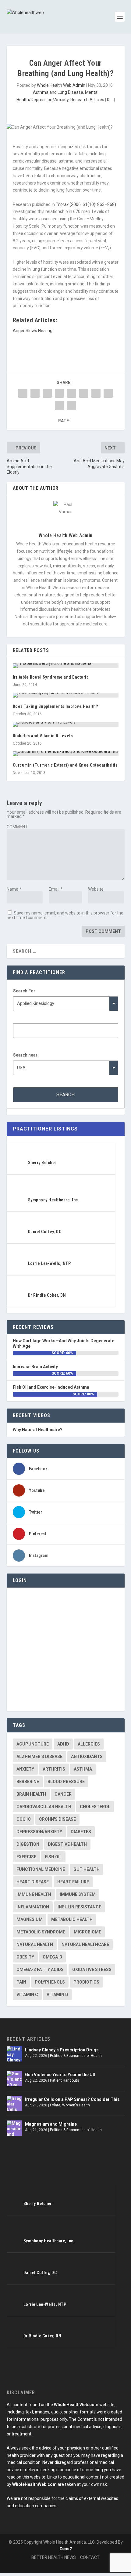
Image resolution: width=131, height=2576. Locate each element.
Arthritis (54, 1769)
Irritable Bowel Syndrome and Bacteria (51, 677)
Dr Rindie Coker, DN (47, 1295)
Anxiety (25, 1769)
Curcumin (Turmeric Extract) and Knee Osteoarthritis (65, 765)
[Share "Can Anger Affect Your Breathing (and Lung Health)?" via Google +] (47, 393)
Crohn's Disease (57, 1819)
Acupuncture (33, 1744)
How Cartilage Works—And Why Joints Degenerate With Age (64, 1343)
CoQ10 (23, 1819)
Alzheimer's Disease (39, 1757)
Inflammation (33, 1907)
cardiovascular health (44, 1807)
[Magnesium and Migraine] (14, 2128)
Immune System (78, 1894)
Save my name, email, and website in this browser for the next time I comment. (65, 915)
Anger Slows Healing (33, 331)
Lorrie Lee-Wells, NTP (50, 1263)
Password (23, 1629)
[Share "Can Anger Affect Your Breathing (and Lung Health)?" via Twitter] (35, 393)
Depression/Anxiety (39, 1832)
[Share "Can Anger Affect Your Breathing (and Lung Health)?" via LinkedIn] (84, 393)
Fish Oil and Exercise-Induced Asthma (51, 1387)
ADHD (63, 1744)
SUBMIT (69, 2544)
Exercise (26, 1857)
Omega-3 (52, 1957)
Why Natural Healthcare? (38, 1430)
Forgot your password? (65, 1692)
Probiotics (86, 1982)
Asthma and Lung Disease (58, 92)
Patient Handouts (65, 2080)
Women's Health (76, 2105)
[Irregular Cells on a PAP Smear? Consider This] (14, 2103)
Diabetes (81, 1832)
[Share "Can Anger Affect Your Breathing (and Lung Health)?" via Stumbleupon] (108, 393)
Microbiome (87, 1932)
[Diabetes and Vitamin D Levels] (66, 724)
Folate (55, 2105)
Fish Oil (53, 1857)
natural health (35, 1944)
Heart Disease (33, 1882)
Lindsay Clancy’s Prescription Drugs (62, 2050)
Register (93, 1674)
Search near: (26, 1055)
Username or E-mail (34, 1602)
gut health (87, 1869)
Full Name (39, 2523)
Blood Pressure (66, 1782)
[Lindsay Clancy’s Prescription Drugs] (14, 2054)
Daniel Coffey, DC (45, 1232)
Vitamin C (27, 1995)
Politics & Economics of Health (76, 2056)
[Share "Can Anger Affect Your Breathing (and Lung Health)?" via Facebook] (23, 393)
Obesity (25, 1957)
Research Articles (87, 100)
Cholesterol (95, 1807)
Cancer (63, 1794)
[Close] (28, 2475)
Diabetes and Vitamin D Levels (43, 736)
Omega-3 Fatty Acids (40, 1970)
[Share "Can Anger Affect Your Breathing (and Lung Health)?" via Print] (72, 405)
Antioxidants (87, 1757)
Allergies (89, 1744)
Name (14, 889)
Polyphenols (50, 1982)
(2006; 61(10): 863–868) (86, 204)
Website (96, 889)
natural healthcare (85, 1944)
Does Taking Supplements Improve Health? (55, 706)
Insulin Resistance (79, 1907)
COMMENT (17, 827)
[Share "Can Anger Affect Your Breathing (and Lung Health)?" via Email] (59, 405)
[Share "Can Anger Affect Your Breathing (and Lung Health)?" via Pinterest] (72, 393)
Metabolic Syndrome (41, 1932)
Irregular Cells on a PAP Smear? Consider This (72, 2099)
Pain (21, 1982)
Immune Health (34, 1894)
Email (56, 889)
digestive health (67, 1844)
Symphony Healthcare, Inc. (54, 1200)
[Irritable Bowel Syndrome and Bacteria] (66, 666)
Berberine (28, 1782)
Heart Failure (73, 1882)
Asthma (83, 1769)
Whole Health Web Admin (61, 85)
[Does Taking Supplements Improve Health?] (66, 695)
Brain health (31, 1794)
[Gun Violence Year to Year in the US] (14, 2079)
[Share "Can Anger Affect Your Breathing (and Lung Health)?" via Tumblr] (59, 393)
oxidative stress (92, 1970)
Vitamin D (57, 1995)
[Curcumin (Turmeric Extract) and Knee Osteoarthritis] (66, 754)
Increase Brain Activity (35, 1367)
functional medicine (41, 1869)
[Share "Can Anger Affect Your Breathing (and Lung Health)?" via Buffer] (96, 393)
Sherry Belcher (42, 1163)
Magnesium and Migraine (51, 2124)
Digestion (28, 1844)
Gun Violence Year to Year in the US (60, 2075)
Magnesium (30, 1919)
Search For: (25, 991)
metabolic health (72, 1919)
